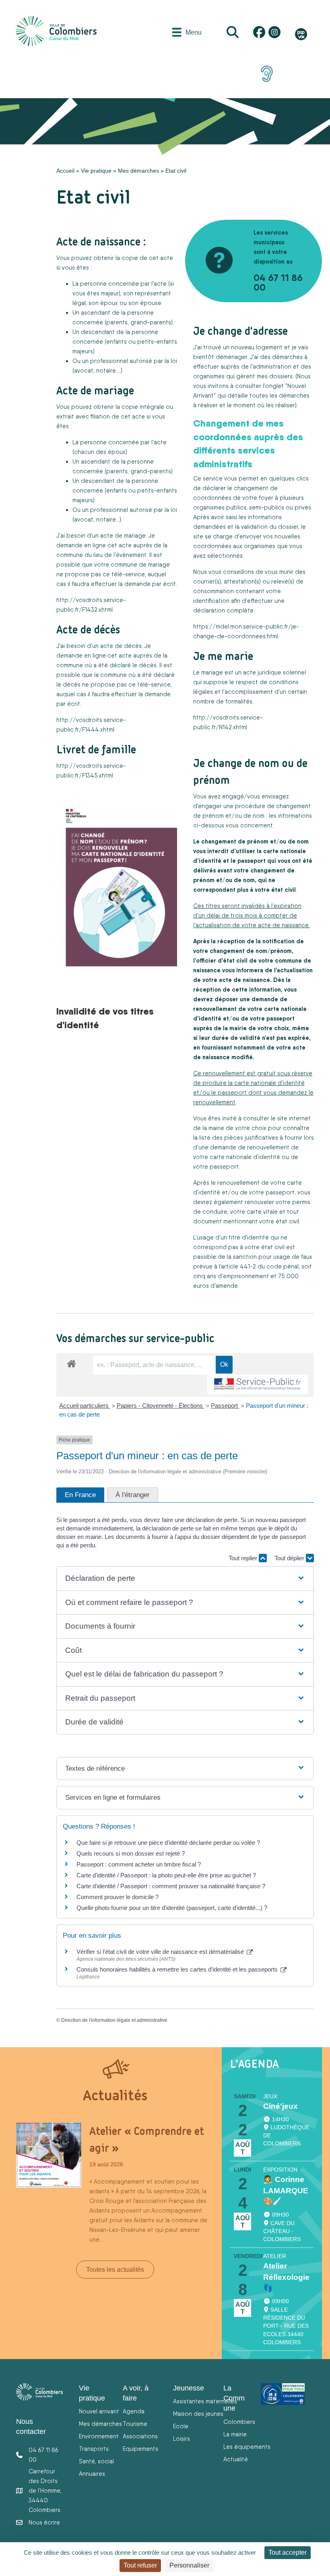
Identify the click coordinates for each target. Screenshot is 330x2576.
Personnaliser (189, 2565)
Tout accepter (288, 2552)
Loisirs (181, 2439)
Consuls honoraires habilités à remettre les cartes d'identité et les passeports (178, 1969)
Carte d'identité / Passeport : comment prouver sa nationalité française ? (171, 1886)
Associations (140, 2436)
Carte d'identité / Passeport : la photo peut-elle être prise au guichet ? (166, 1875)
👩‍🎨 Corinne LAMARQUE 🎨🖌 (286, 2191)
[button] (185, 1579)
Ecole (181, 2426)
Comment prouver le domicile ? (118, 1897)
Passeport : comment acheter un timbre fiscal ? (139, 1864)
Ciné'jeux (280, 2106)
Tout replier (244, 1558)
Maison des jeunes (198, 2414)
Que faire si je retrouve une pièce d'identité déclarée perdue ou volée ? (168, 1843)
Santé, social (96, 2461)
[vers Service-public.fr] (258, 1385)
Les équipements (247, 2447)
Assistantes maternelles (205, 2401)
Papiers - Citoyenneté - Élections (161, 1406)
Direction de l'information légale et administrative (114, 2020)
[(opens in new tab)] (267, 73)
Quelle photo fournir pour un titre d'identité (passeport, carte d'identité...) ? (172, 1908)
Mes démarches (138, 171)
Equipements (140, 2449)
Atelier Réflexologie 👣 (286, 2277)
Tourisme (135, 2424)
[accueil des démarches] (71, 1362)
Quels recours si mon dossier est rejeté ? (131, 1853)
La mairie (235, 2434)
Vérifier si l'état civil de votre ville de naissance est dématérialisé (161, 1952)
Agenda (134, 2411)
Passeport (225, 1406)
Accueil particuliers (85, 1406)
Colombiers (239, 2422)
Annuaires (92, 2474)
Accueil (65, 171)
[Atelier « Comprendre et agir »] (49, 2155)
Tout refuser (140, 2565)
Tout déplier (290, 1558)
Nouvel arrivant (99, 2411)
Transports (94, 2449)
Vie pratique (96, 171)
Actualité (236, 2459)
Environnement (99, 2436)
